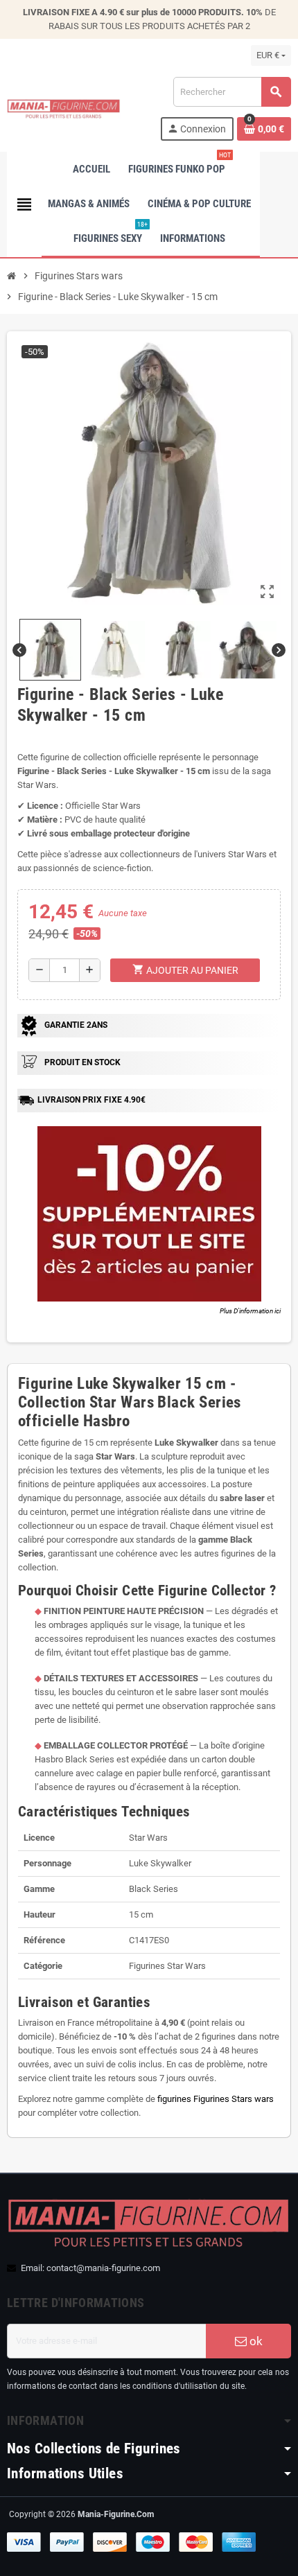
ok (255, 2341)
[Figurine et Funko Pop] (64, 108)
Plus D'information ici (250, 1311)
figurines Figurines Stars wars (216, 2099)
